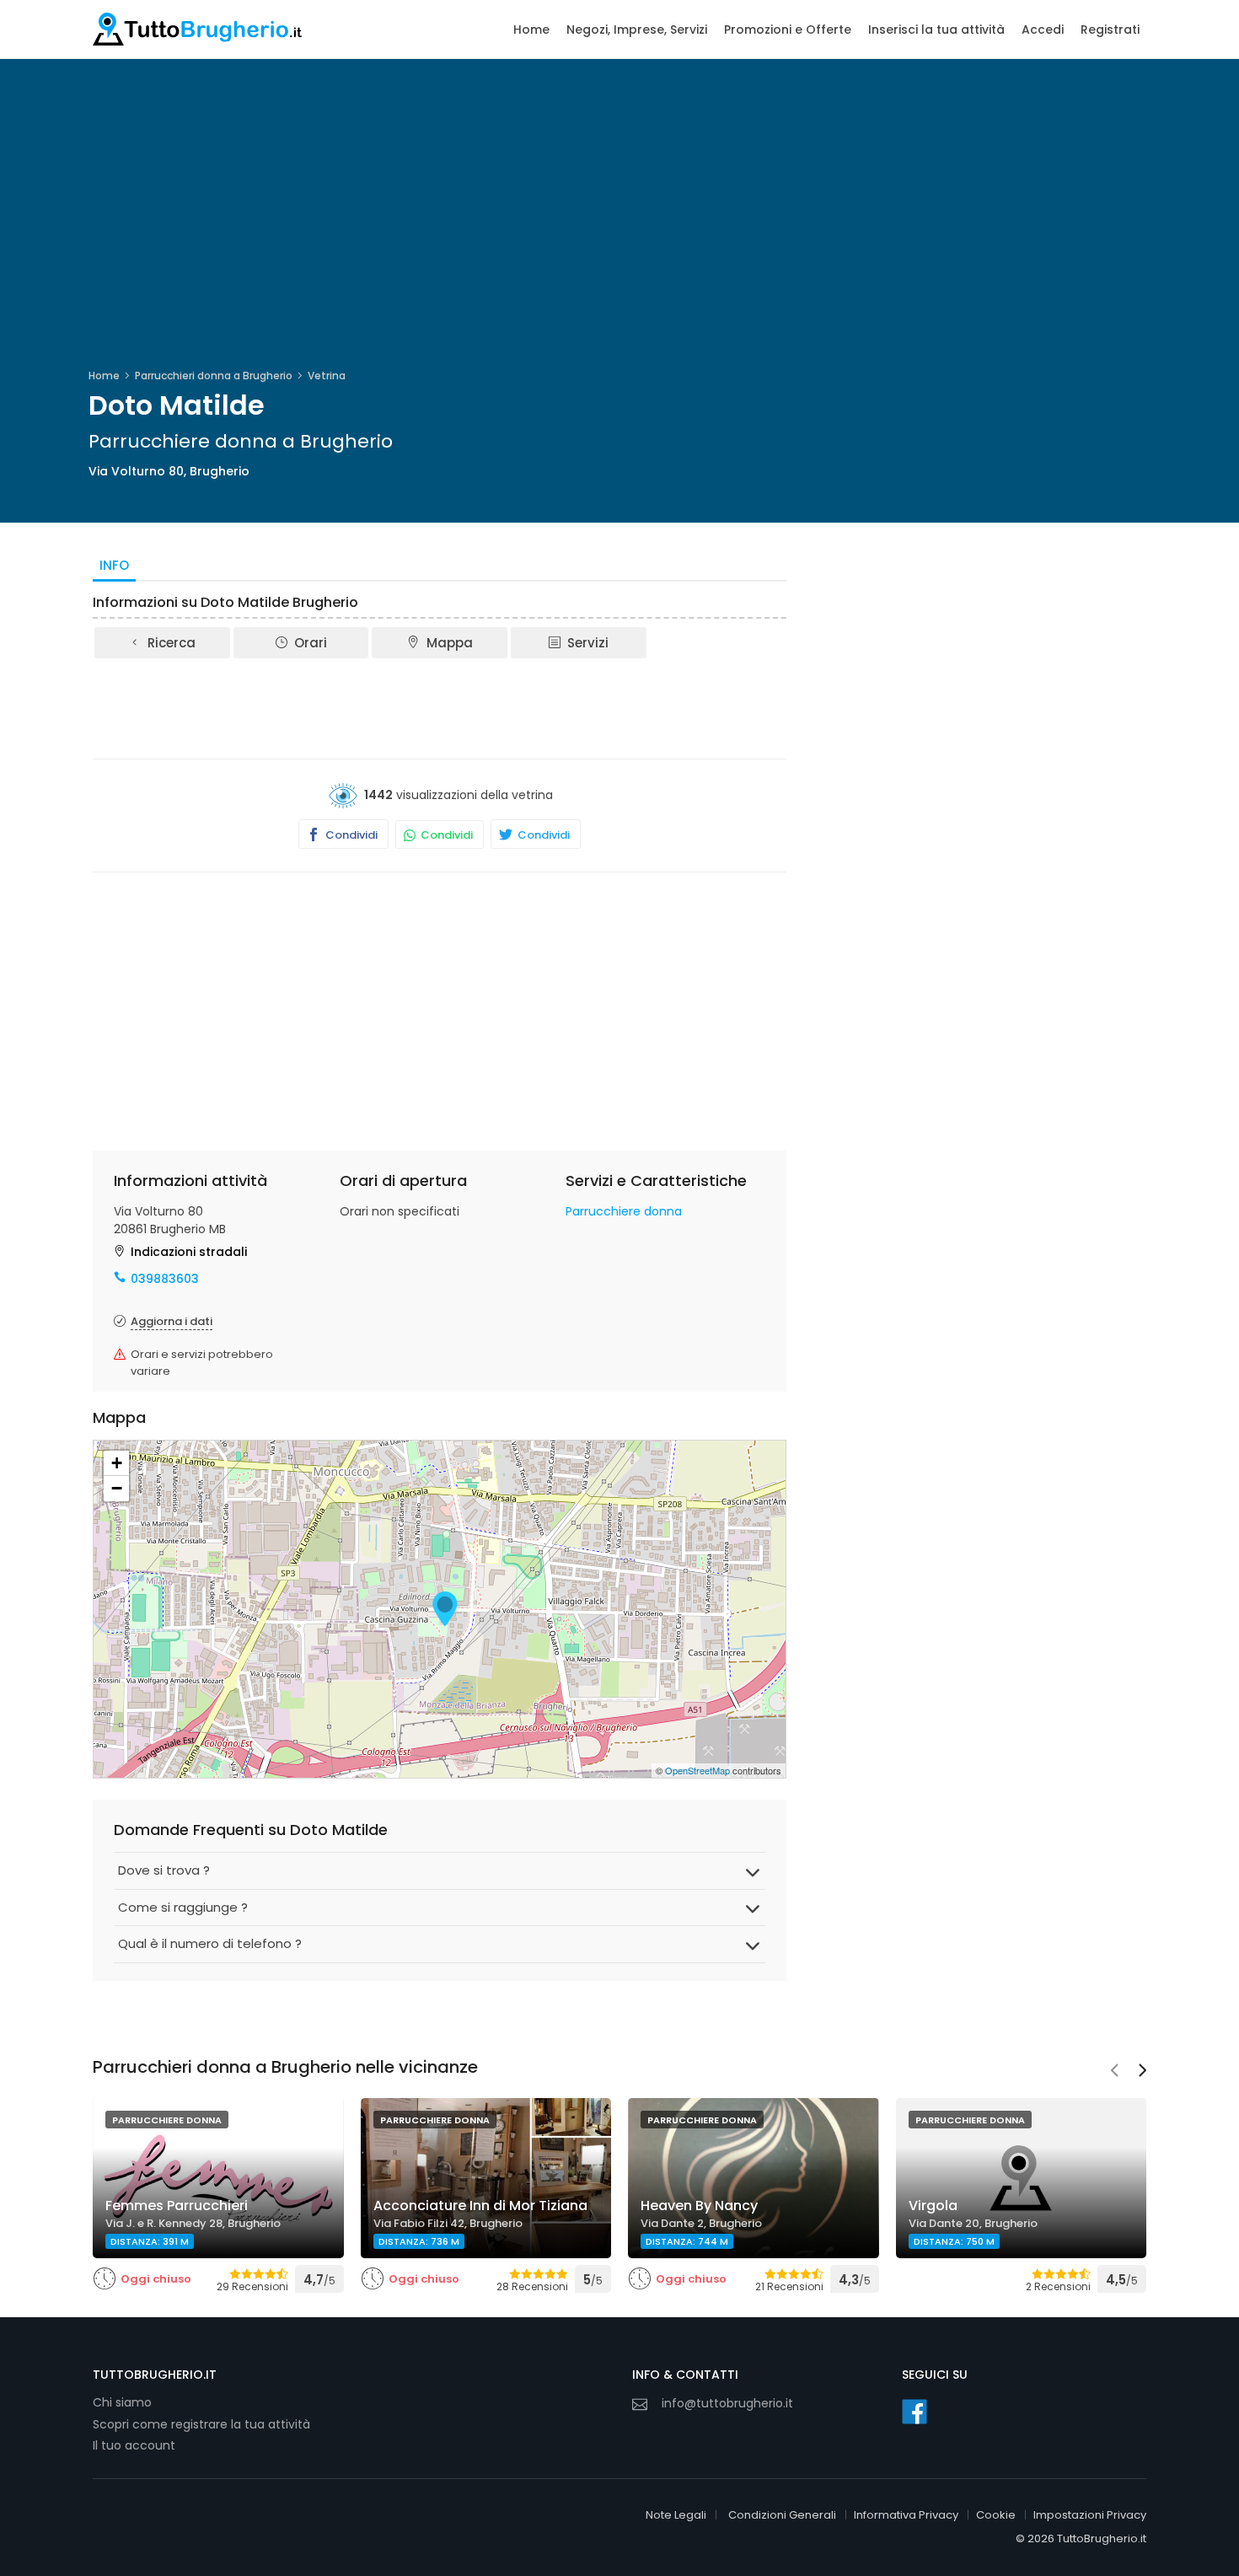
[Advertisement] (440, 707)
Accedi (1043, 30)
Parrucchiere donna (624, 1211)
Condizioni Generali (782, 2515)
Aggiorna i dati (172, 1321)
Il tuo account (134, 2445)
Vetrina (327, 376)
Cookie (996, 2515)
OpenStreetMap (697, 1770)
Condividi (350, 835)
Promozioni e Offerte (788, 30)
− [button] (117, 1488)
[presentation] (1114, 2072)
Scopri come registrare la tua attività (201, 2424)
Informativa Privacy (906, 2515)
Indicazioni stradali (189, 1252)
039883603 (165, 1279)
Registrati (1110, 30)
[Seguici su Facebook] (914, 2412)
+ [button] (117, 1463)
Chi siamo (122, 2402)
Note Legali (676, 2515)
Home (531, 30)
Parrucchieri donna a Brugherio (214, 376)
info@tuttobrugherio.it (727, 2403)
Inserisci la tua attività (936, 30)
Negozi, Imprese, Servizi (637, 30)
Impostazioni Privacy (1090, 2515)
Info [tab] (114, 565)
